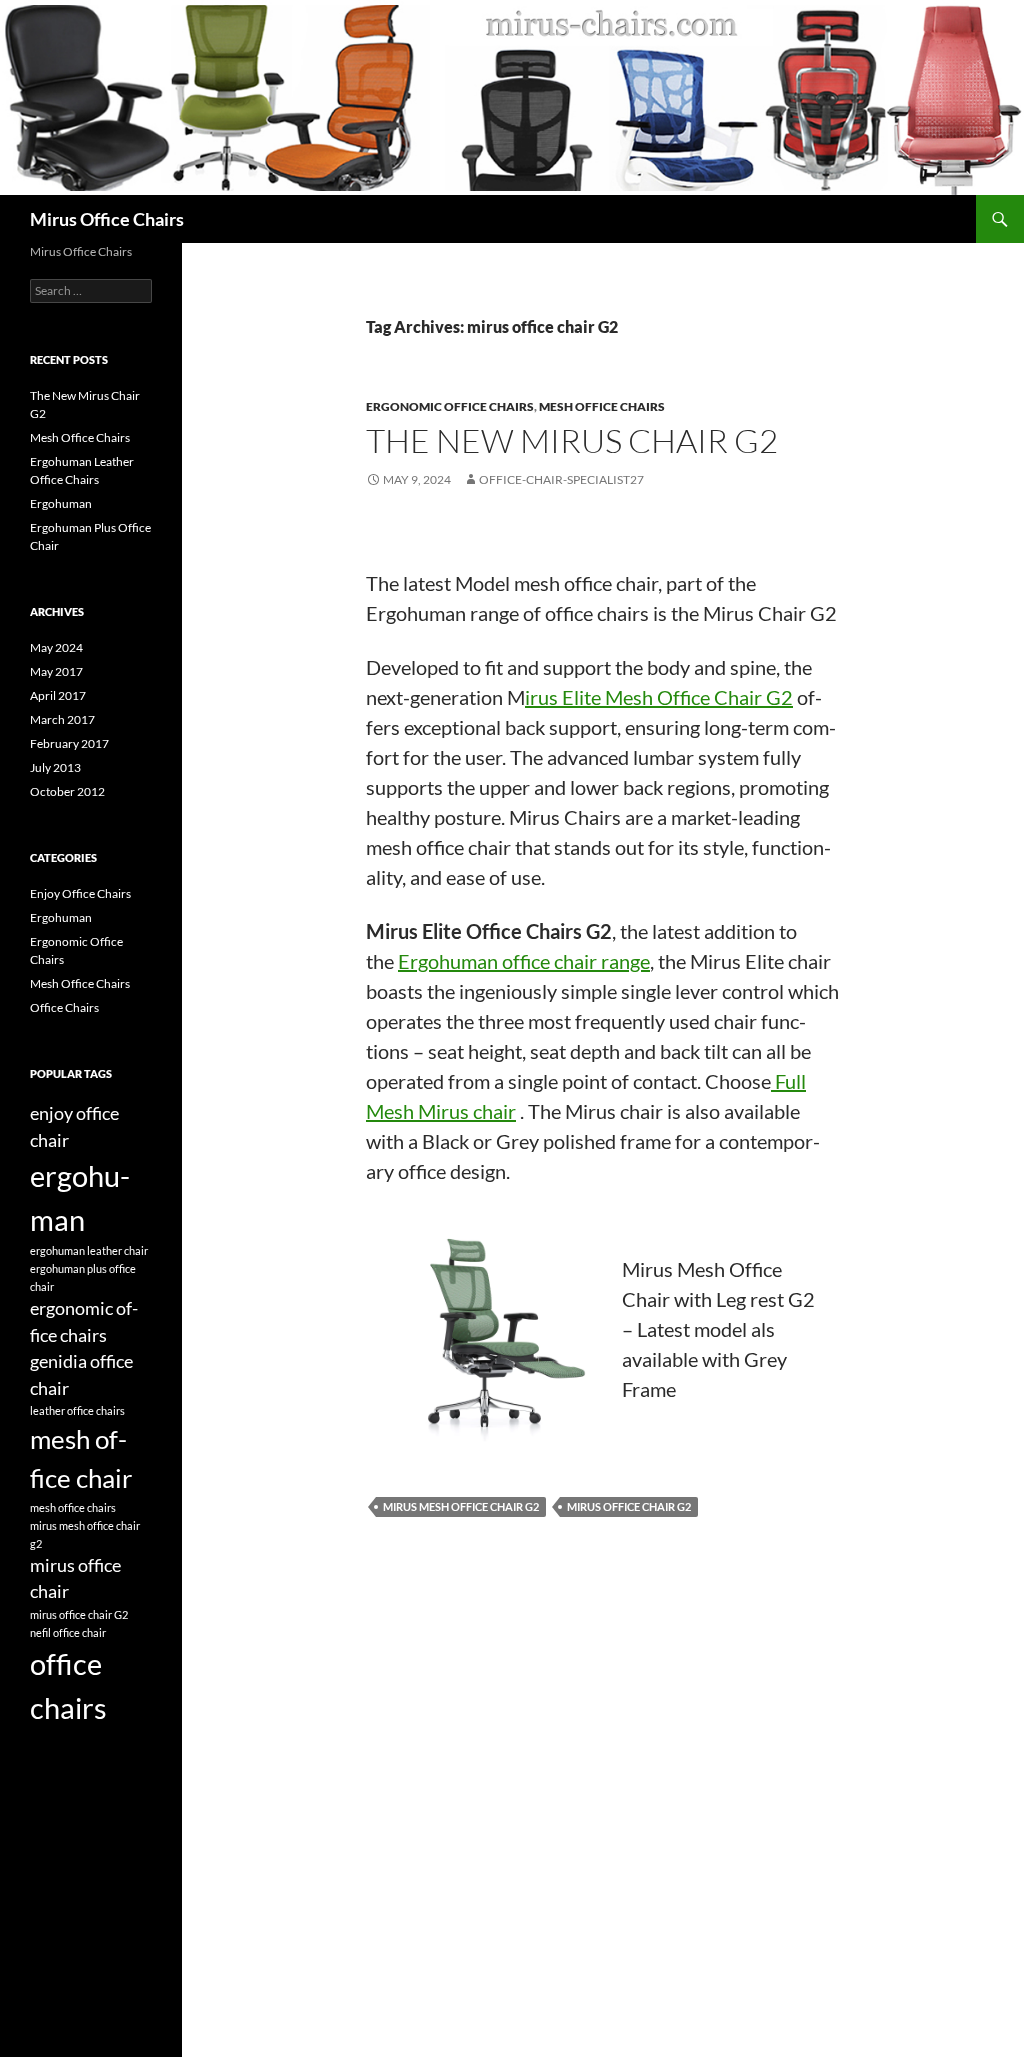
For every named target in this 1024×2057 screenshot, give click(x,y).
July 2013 (55, 767)
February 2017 (69, 743)
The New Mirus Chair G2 (572, 440)
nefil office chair (68, 1632)
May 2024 (56, 647)
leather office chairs (77, 1410)
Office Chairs (64, 1007)
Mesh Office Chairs (602, 406)
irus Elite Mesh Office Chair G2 (659, 697)
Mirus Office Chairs (107, 219)
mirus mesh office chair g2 (461, 1506)
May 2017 (56, 671)
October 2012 (67, 791)
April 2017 (58, 695)
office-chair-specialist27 (561, 479)
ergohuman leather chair (89, 1250)
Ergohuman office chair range (524, 961)
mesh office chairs (73, 1507)
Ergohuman (61, 503)
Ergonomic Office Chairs (450, 406)
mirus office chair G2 (629, 1506)
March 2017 (62, 719)
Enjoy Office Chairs (80, 893)
